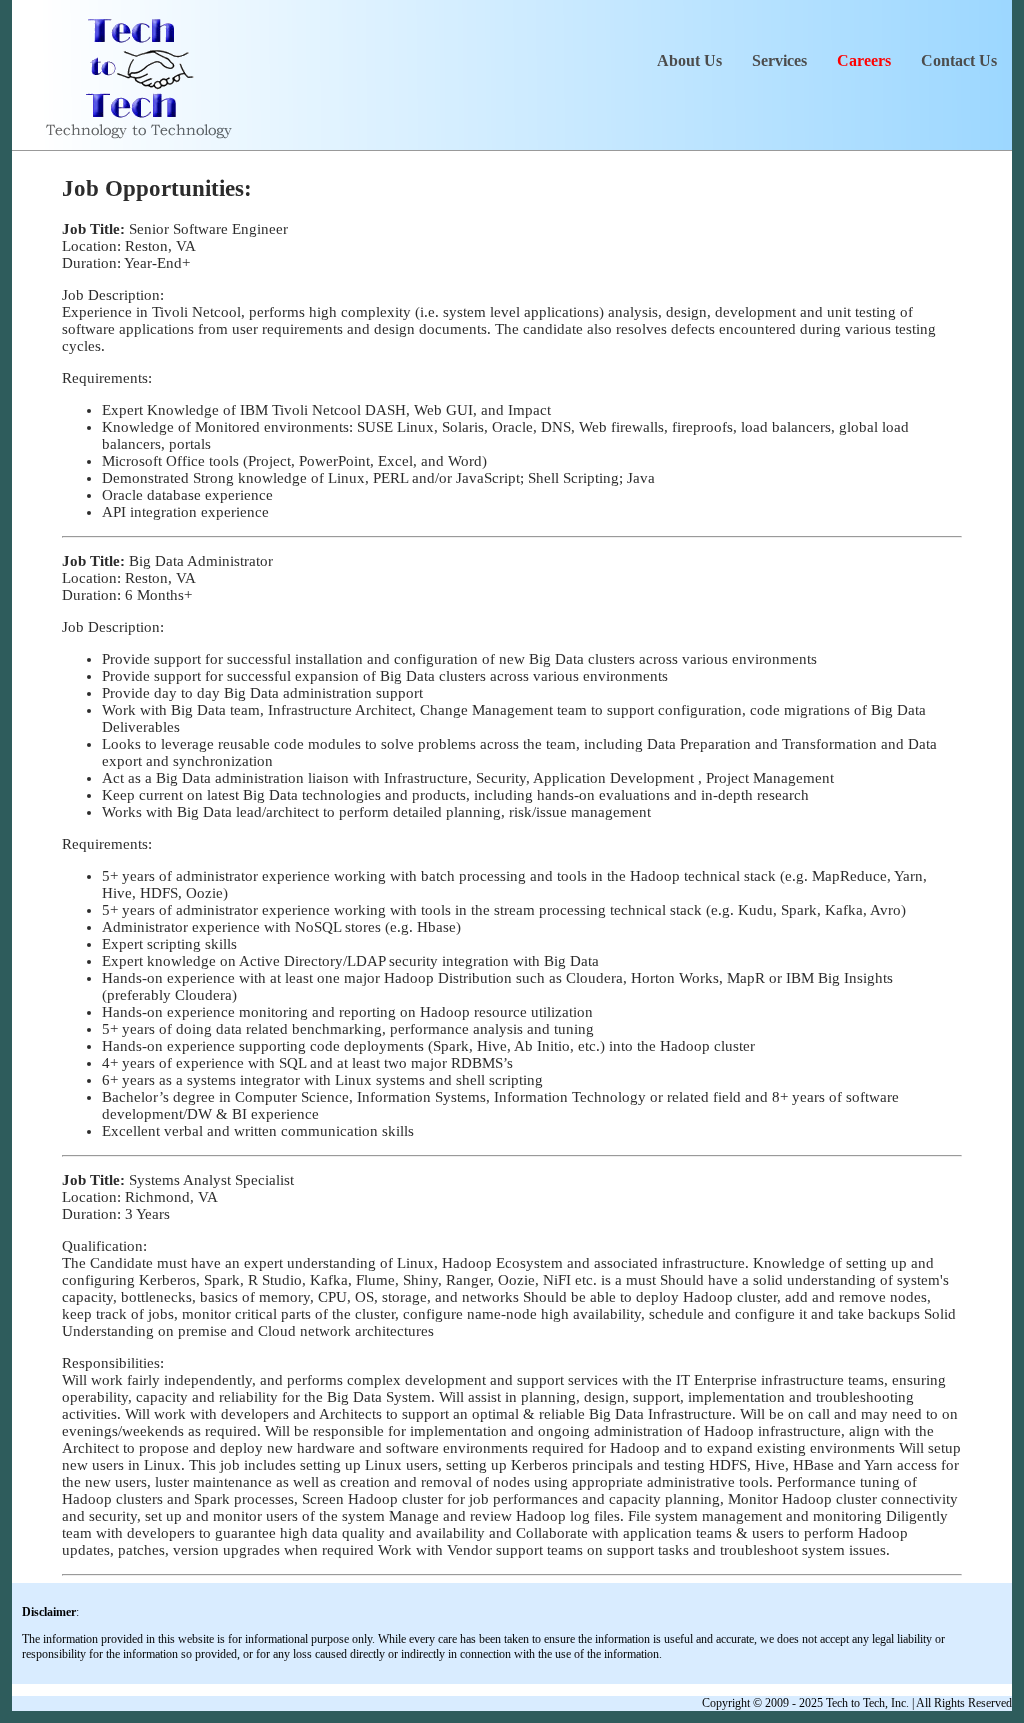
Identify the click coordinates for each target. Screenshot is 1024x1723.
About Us (689, 60)
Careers (864, 60)
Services (779, 60)
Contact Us (959, 60)
